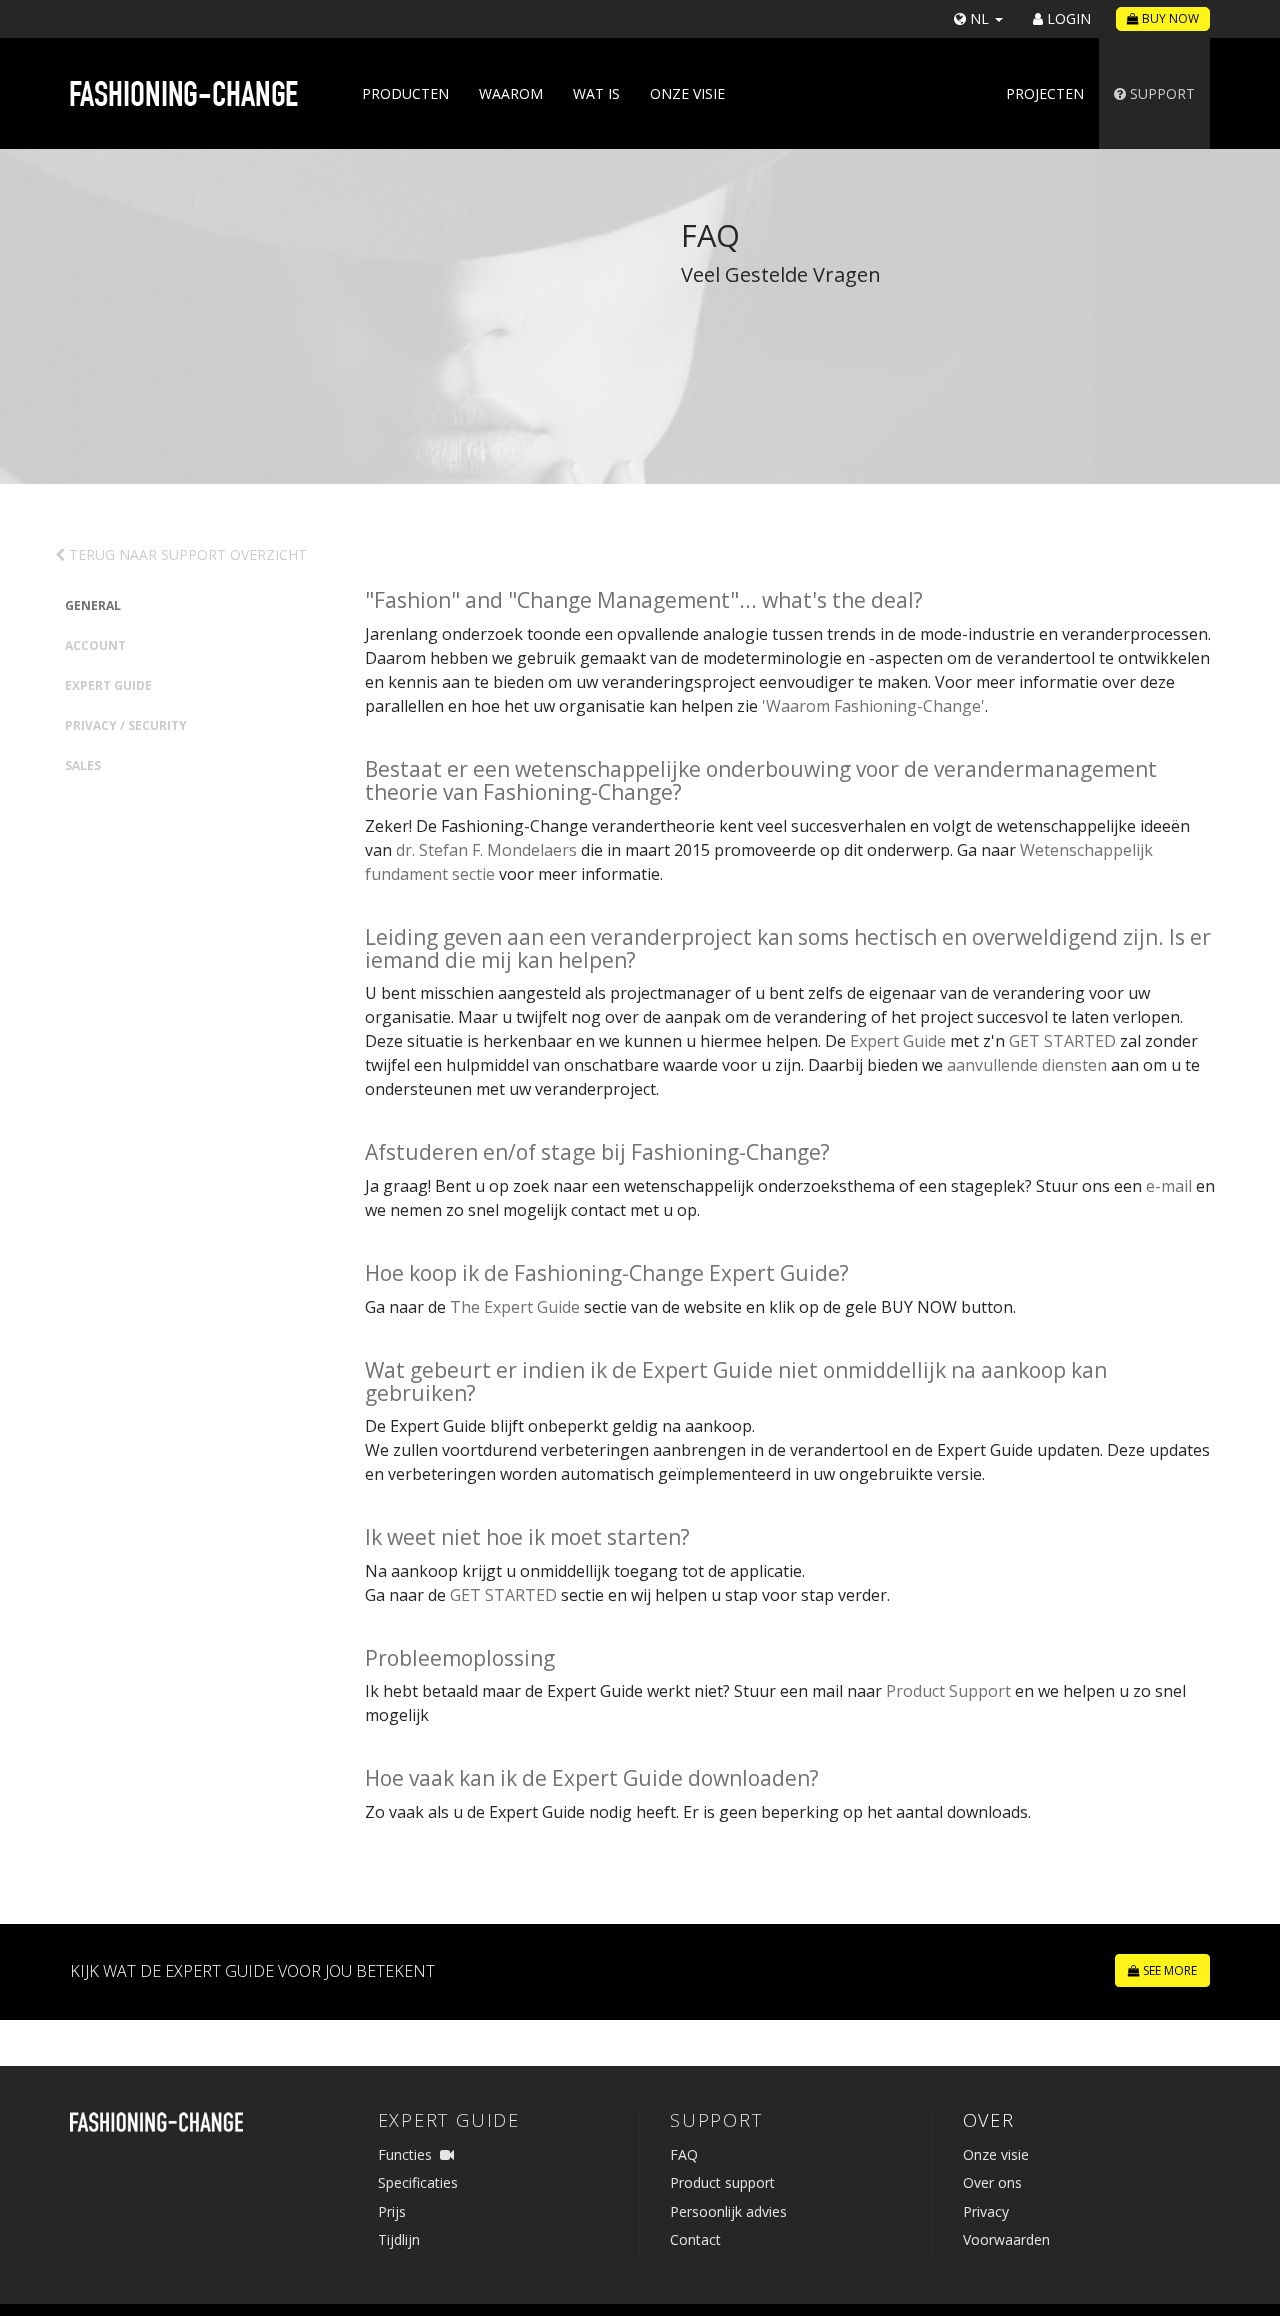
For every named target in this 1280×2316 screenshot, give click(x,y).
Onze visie (687, 93)
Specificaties (418, 2182)
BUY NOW (1169, 18)
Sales (83, 765)
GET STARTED (1062, 1041)
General (93, 605)
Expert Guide (108, 685)
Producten (405, 93)
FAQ (684, 2154)
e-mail (1169, 1186)
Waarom (511, 93)
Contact (695, 2239)
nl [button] (979, 18)
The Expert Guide (515, 1307)
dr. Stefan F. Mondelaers (486, 850)
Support (1160, 93)
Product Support (948, 1691)
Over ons (992, 2182)
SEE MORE (1168, 1970)
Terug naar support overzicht (186, 554)
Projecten (1045, 93)
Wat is (596, 93)
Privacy (986, 2211)
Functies (405, 2154)
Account (95, 645)
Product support (722, 2182)
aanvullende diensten (1027, 1065)
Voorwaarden (1006, 2239)
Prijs (392, 2211)
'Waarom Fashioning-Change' (873, 706)
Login (1067, 18)
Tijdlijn (399, 2239)
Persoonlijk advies (728, 2211)
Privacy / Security (126, 725)
